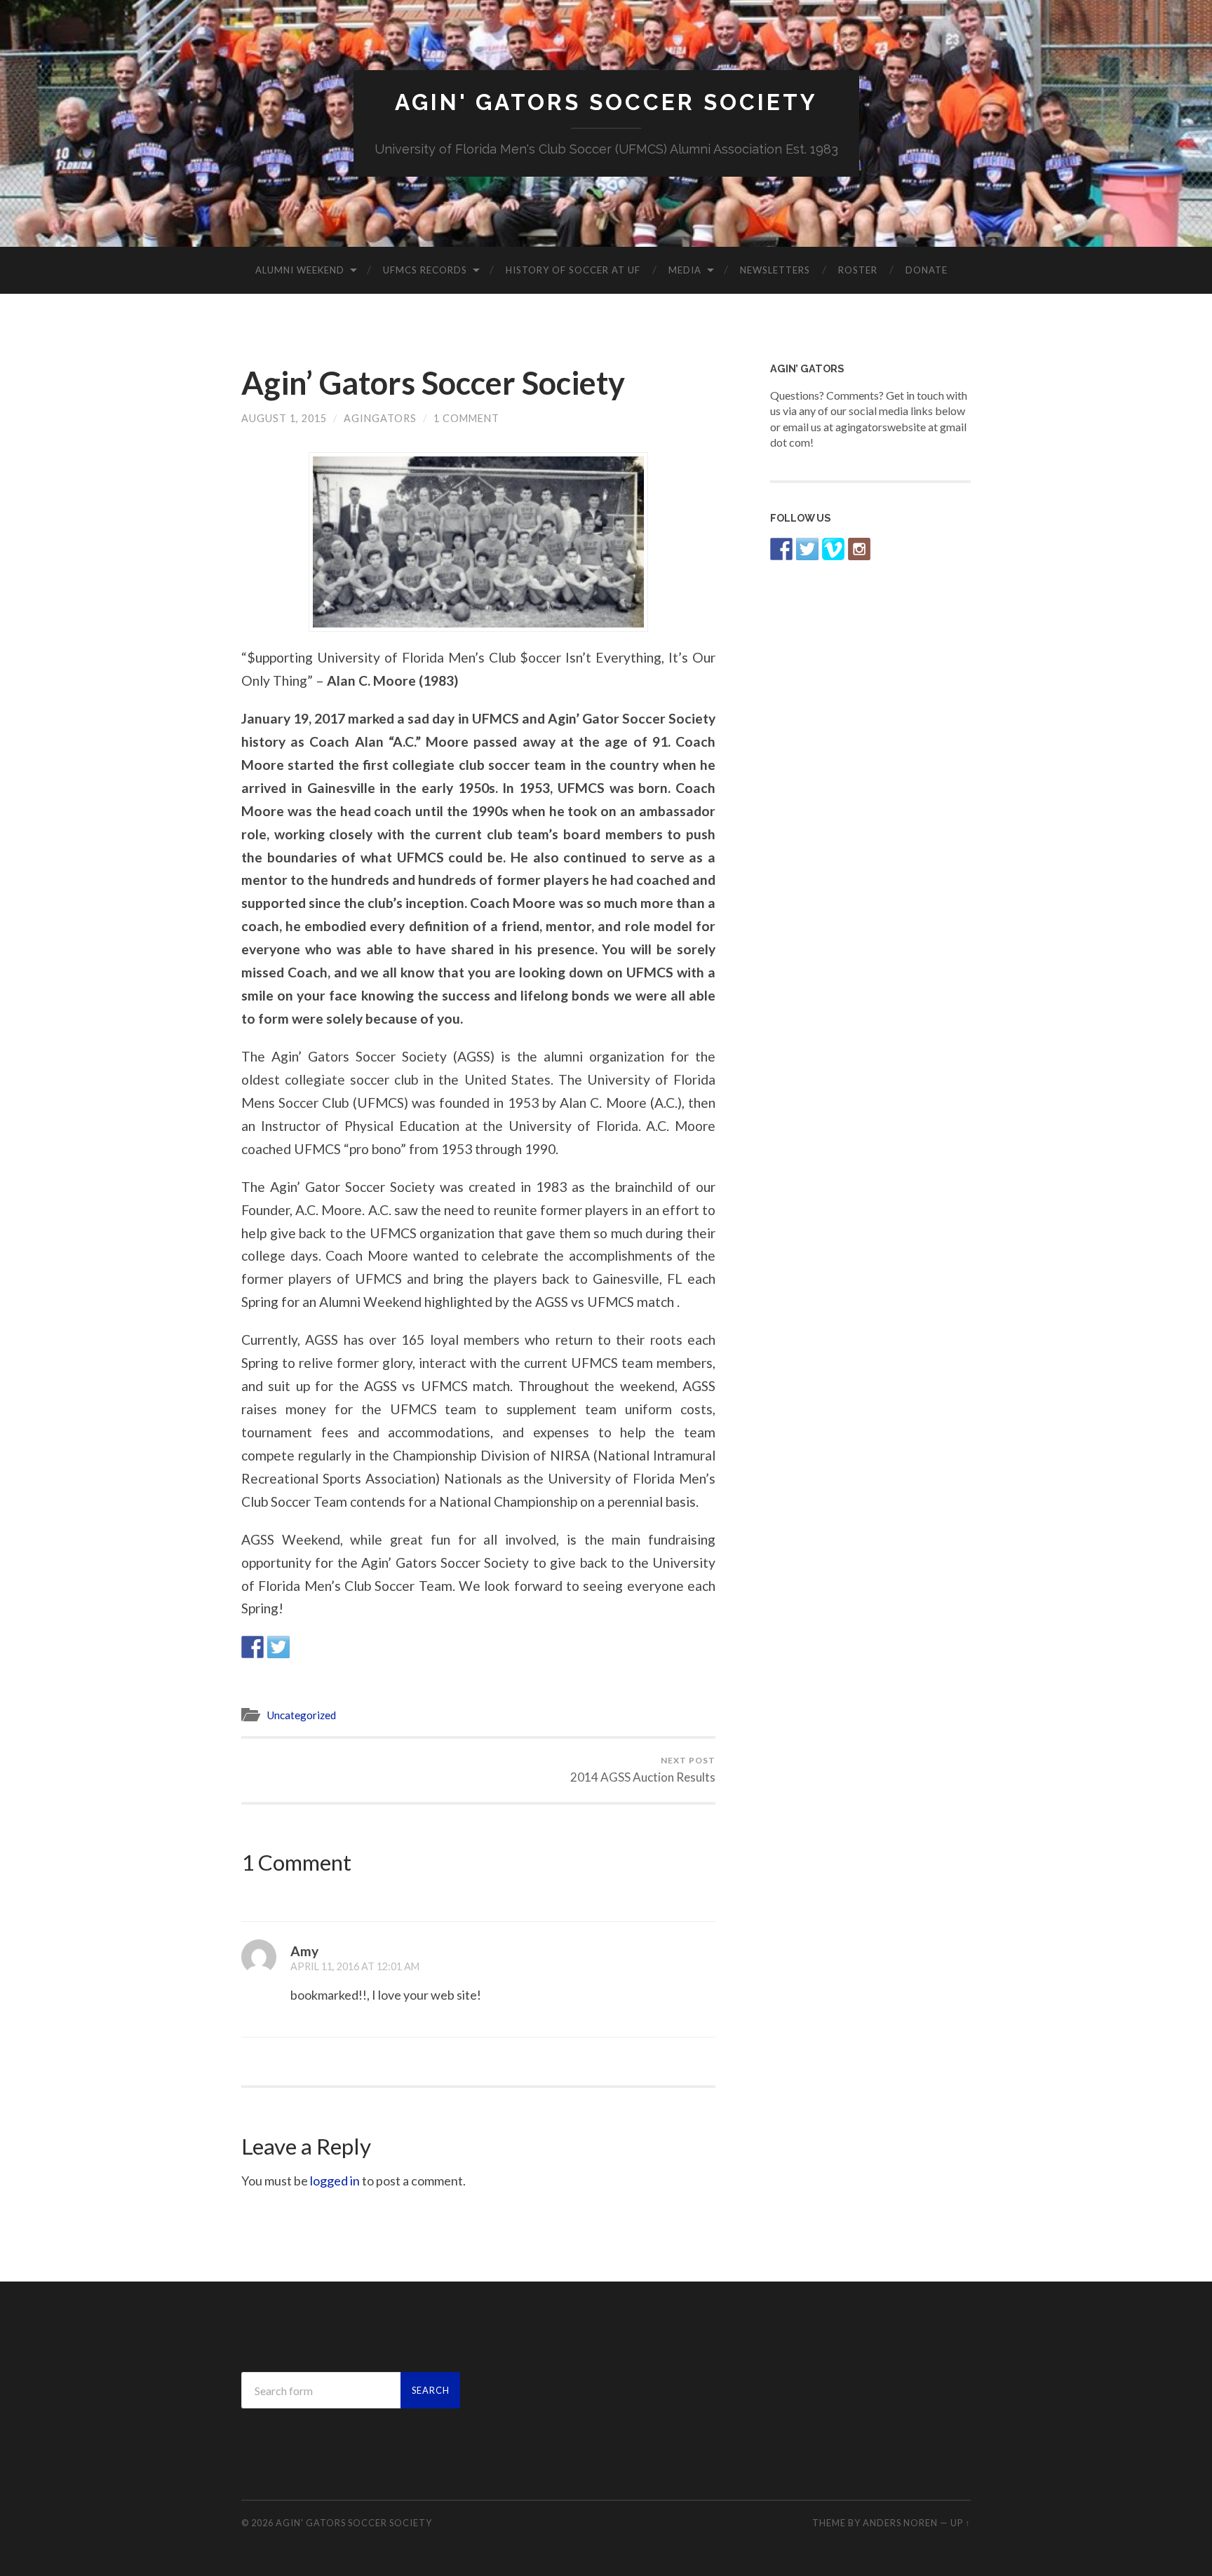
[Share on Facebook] (252, 1647)
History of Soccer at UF (573, 270)
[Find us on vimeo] (833, 549)
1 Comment (466, 418)
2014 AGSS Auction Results (643, 1770)
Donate (927, 270)
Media (685, 270)
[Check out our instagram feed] (859, 549)
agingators (380, 418)
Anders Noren (900, 2523)
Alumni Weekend (300, 270)
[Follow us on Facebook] (781, 549)
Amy (304, 1951)
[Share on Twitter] (278, 1647)
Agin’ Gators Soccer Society (433, 383)
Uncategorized (301, 1715)
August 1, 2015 (284, 418)
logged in (335, 2181)
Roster (858, 270)
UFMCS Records (425, 270)
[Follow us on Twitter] (807, 549)
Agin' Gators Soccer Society (606, 102)
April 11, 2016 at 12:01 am (355, 1966)
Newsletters (775, 270)
